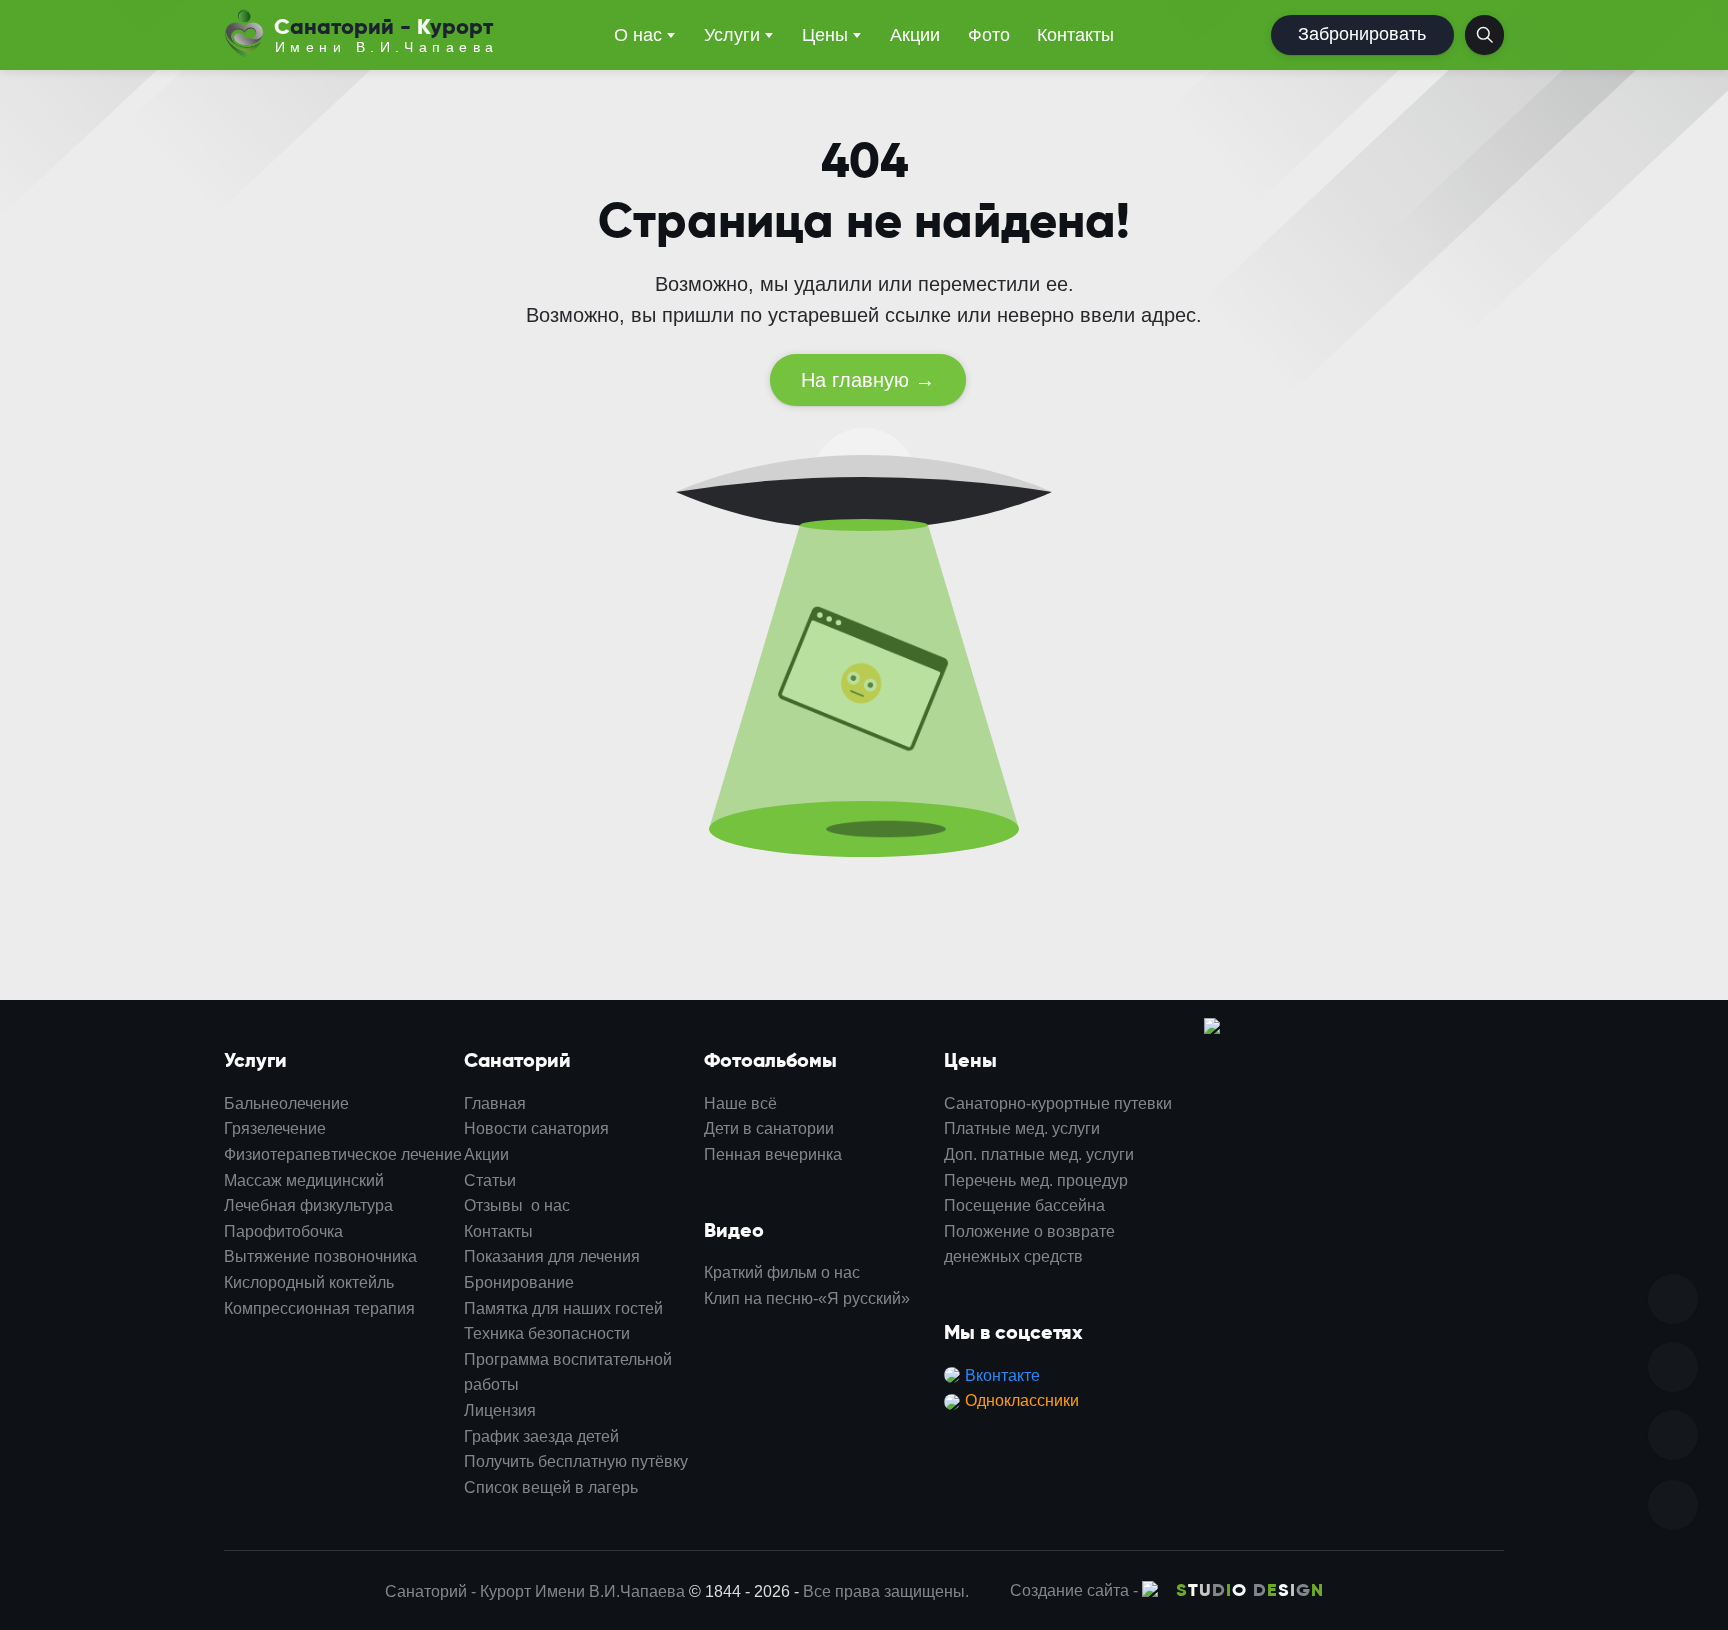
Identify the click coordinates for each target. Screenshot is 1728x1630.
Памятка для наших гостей (563, 1308)
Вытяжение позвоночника (320, 1256)
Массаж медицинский (304, 1180)
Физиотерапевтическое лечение (343, 1154)
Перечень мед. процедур (1036, 1180)
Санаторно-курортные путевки (1058, 1103)
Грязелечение (275, 1128)
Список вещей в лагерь (551, 1487)
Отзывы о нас (517, 1205)
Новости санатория (536, 1128)
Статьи (490, 1180)
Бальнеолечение (286, 1103)
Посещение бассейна (1024, 1205)
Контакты (1075, 35)
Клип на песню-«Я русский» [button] (807, 1298)
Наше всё (740, 1103)
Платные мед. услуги (1022, 1128)
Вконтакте (1002, 1375)
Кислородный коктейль (309, 1282)
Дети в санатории (769, 1128)
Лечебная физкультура (308, 1205)
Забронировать (1362, 34)
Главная (495, 1103)
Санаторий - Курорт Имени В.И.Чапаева (535, 1591)
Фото (989, 35)
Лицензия (500, 1410)
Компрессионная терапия (319, 1308)
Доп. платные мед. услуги (1039, 1154)
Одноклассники (1022, 1400)
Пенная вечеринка (773, 1154)
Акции (915, 35)
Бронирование (519, 1282)
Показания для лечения (552, 1256)
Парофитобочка (283, 1231)
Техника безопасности (547, 1333)
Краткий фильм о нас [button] (782, 1272)
